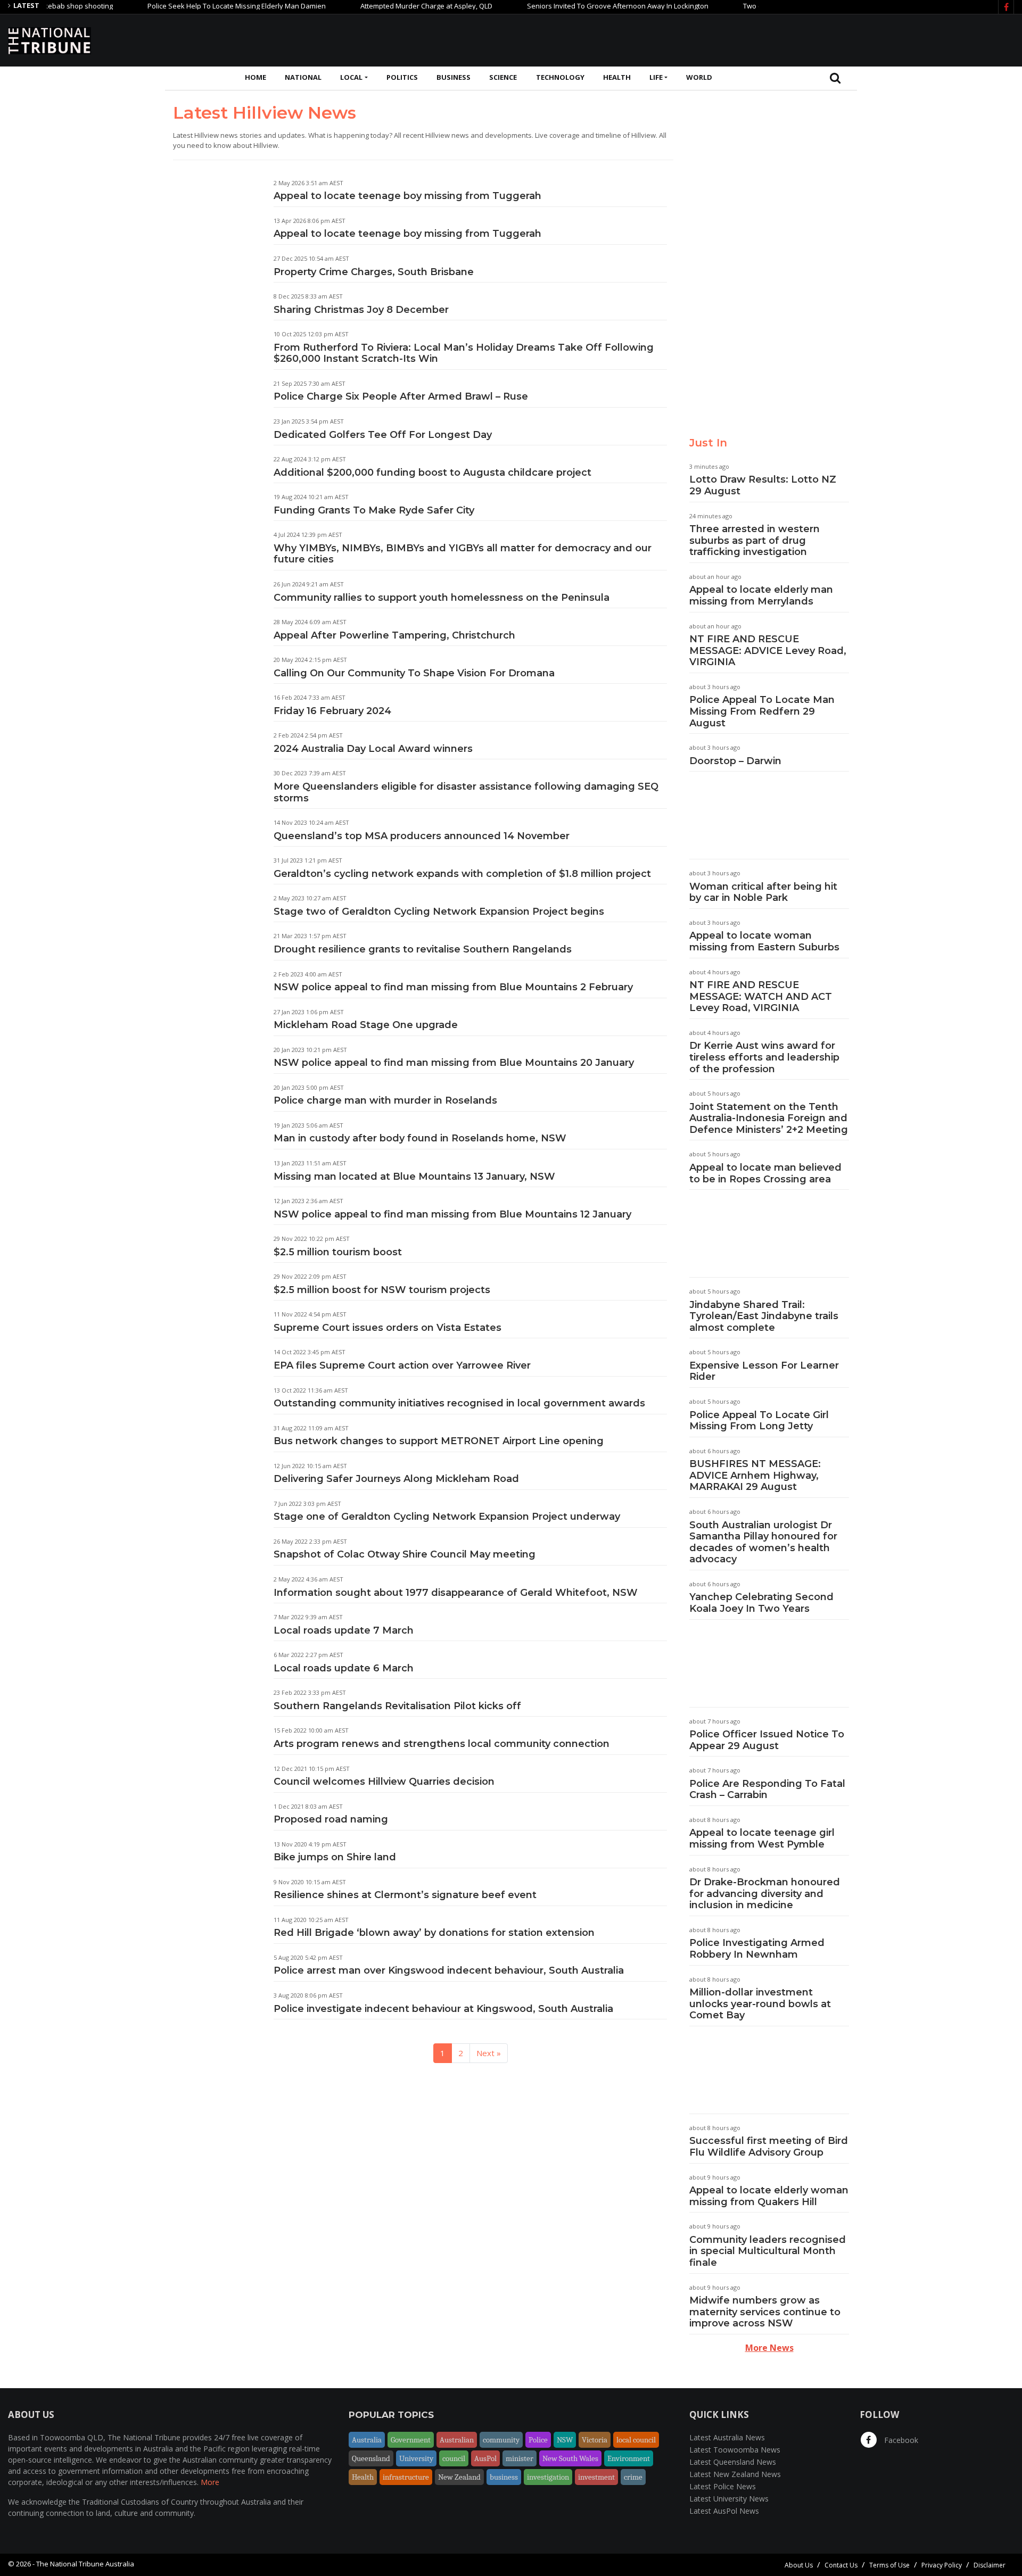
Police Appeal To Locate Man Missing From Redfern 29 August (762, 711)
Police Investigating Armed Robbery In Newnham (757, 1949)
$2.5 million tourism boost (338, 1252)
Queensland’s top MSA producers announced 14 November (422, 836)
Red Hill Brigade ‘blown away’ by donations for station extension (434, 1933)
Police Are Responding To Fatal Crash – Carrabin (767, 1790)
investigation (548, 2477)
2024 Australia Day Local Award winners (373, 749)
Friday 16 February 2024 (332, 711)
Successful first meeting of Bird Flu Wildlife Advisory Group (769, 2147)
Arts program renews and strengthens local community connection (442, 1744)
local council (636, 2440)
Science (503, 77)
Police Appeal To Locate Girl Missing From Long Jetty (759, 1421)
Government (411, 2440)
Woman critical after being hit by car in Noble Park (763, 892)
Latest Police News (723, 2486)
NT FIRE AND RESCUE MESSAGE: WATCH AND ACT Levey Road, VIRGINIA (761, 996)
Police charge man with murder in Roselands (385, 1100)
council (454, 2458)
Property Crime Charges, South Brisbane (374, 272)
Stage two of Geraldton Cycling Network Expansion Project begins (439, 912)
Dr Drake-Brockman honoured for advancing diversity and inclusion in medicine (765, 1894)
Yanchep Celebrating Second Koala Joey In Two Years (761, 1603)
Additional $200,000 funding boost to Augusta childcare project (432, 473)
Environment (629, 2458)
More (210, 2482)
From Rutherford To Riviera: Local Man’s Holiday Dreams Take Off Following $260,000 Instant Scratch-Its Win (464, 353)
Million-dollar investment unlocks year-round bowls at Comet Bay (760, 2004)
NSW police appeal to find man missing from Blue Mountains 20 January (454, 1063)
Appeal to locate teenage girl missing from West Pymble (762, 1838)
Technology (560, 77)
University (416, 2458)
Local (351, 77)
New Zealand (459, 2477)
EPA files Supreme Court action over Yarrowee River (402, 1365)
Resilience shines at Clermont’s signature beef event (405, 1895)
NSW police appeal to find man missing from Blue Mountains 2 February (453, 987)
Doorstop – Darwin (735, 761)
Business (454, 77)
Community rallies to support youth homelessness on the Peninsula (442, 598)
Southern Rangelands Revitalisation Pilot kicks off (397, 1706)
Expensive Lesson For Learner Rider (764, 1371)
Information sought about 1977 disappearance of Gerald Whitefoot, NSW (456, 1593)
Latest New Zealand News (735, 2474)
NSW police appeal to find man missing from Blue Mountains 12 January (452, 1214)
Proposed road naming (331, 1819)
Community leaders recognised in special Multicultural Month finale (768, 2251)
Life (656, 77)
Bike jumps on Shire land (335, 1857)
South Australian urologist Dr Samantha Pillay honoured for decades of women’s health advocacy (763, 1542)
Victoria (595, 2440)
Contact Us (841, 2565)
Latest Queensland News (733, 2462)
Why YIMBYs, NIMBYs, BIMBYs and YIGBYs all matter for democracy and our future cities (463, 554)
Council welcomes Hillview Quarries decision (384, 1782)
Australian (457, 2440)
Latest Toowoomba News (735, 2450)
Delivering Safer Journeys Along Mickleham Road (396, 1479)
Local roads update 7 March (344, 1630)
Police (538, 2440)
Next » (489, 2053)
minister (520, 2458)
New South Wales (570, 2458)
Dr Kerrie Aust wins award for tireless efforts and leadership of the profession (764, 1057)
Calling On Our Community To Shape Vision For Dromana (414, 673)
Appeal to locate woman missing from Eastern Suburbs (764, 941)
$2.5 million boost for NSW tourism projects (382, 1290)
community (501, 2440)
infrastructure (406, 2477)
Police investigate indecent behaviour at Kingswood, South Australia (443, 2009)
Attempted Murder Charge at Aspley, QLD (382, 6)
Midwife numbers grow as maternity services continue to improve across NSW (765, 2312)
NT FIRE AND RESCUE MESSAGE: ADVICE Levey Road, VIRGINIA (768, 651)
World (699, 77)
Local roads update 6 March (344, 1668)
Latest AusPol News (724, 2511)
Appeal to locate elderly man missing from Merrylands (761, 595)
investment (596, 2477)
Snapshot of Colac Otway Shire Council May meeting (405, 1554)
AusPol (485, 2458)
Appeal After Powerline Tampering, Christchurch (394, 635)
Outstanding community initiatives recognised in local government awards (459, 1403)
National (303, 77)
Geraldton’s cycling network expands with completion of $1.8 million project (462, 874)
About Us (799, 2565)
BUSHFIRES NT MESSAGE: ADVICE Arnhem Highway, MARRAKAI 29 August (755, 1475)
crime (633, 2477)
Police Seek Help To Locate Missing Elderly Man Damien (192, 6)
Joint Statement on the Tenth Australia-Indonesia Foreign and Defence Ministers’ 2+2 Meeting (769, 1118)
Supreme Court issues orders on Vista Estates (388, 1328)
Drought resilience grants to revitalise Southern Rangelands (423, 949)
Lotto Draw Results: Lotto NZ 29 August (763, 485)
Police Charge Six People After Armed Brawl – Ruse (401, 396)
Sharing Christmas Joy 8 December (361, 310)
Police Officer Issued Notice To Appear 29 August (767, 1740)
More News (769, 2348)
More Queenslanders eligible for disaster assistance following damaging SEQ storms (466, 792)
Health (617, 77)
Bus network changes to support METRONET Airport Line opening (439, 1441)
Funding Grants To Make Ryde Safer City (374, 510)
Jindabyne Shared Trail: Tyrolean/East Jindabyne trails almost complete (764, 1316)
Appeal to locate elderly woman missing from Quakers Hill (769, 2196)
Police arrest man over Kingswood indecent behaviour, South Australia (449, 1970)
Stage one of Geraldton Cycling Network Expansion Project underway (447, 1517)
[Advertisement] (820, 39)
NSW (565, 2440)
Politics (402, 77)
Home (256, 77)
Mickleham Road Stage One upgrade (366, 1025)
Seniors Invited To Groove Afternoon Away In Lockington (574, 6)
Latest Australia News (727, 2437)
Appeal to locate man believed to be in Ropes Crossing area (765, 1173)
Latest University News (729, 2499)
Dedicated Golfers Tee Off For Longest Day (383, 435)
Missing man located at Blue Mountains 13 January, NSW (414, 1177)
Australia (367, 2440)
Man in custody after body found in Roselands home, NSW (420, 1138)
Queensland (371, 2458)
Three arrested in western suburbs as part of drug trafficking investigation (755, 540)
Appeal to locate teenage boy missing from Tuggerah (407, 196)
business (504, 2477)
